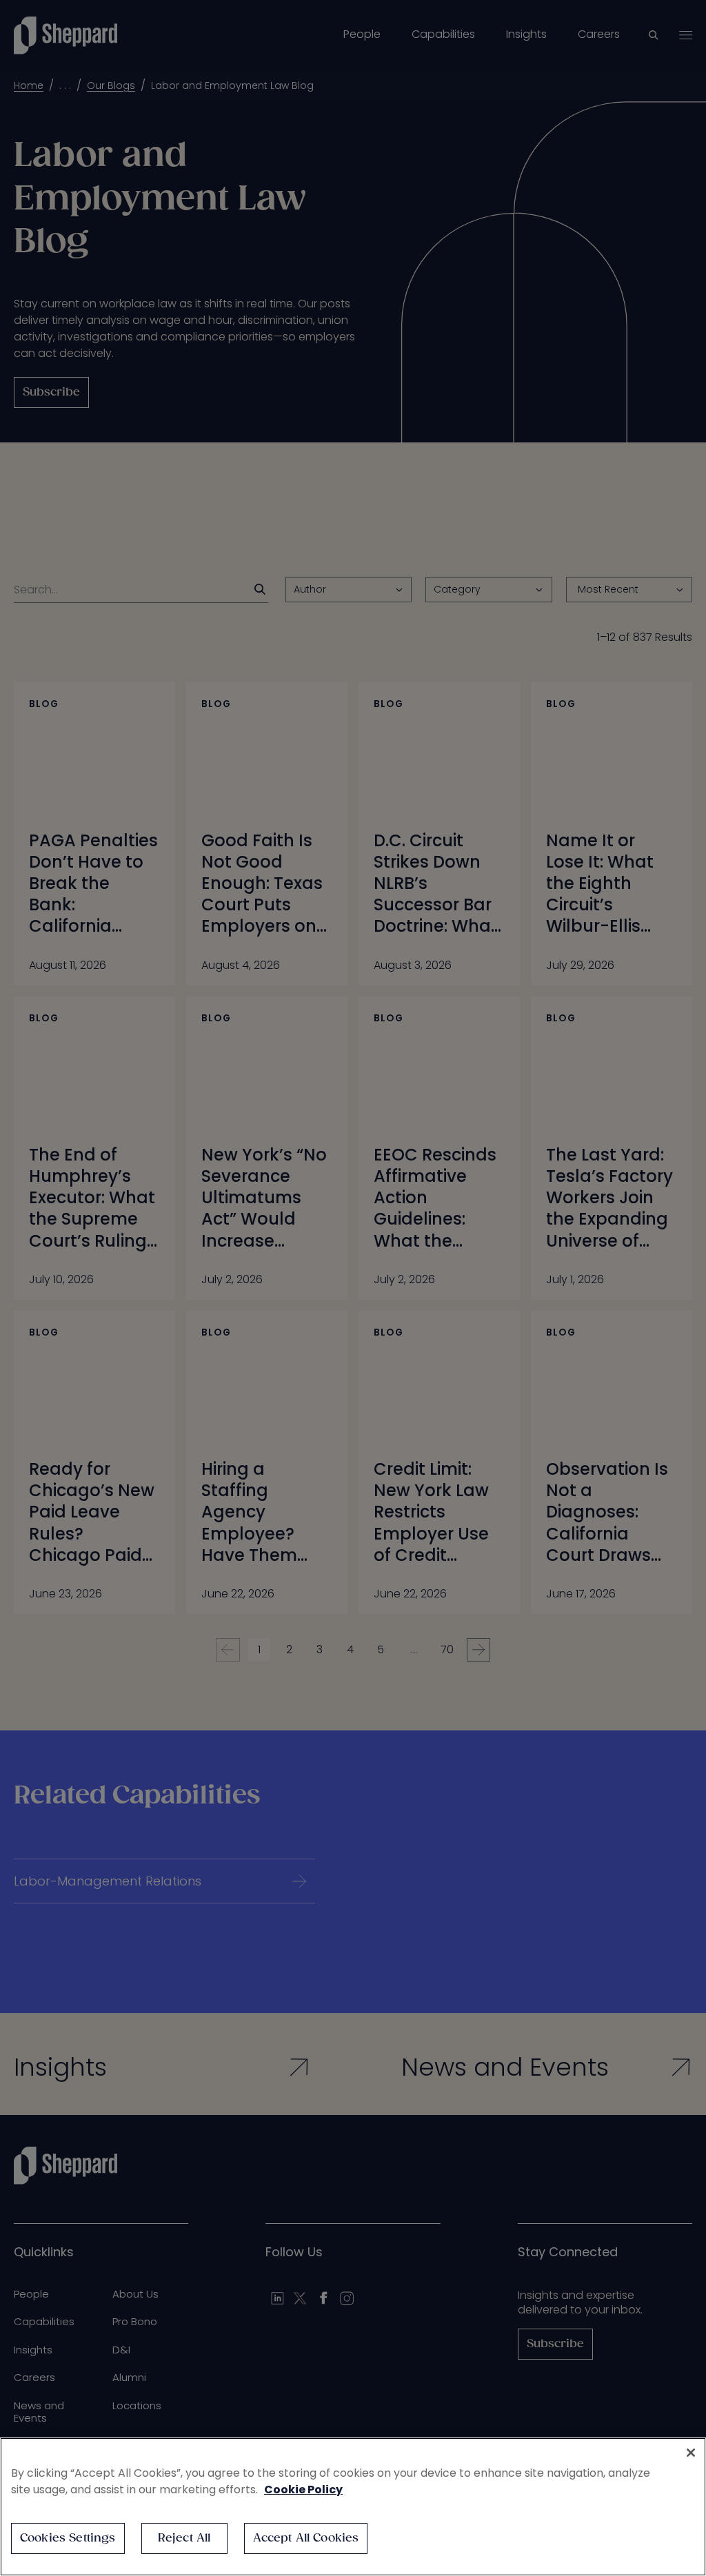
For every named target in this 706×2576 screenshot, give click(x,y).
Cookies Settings (68, 2538)
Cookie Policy (303, 2490)
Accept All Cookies (306, 2538)
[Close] (691, 2453)
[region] (353, 2507)
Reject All (184, 2538)
